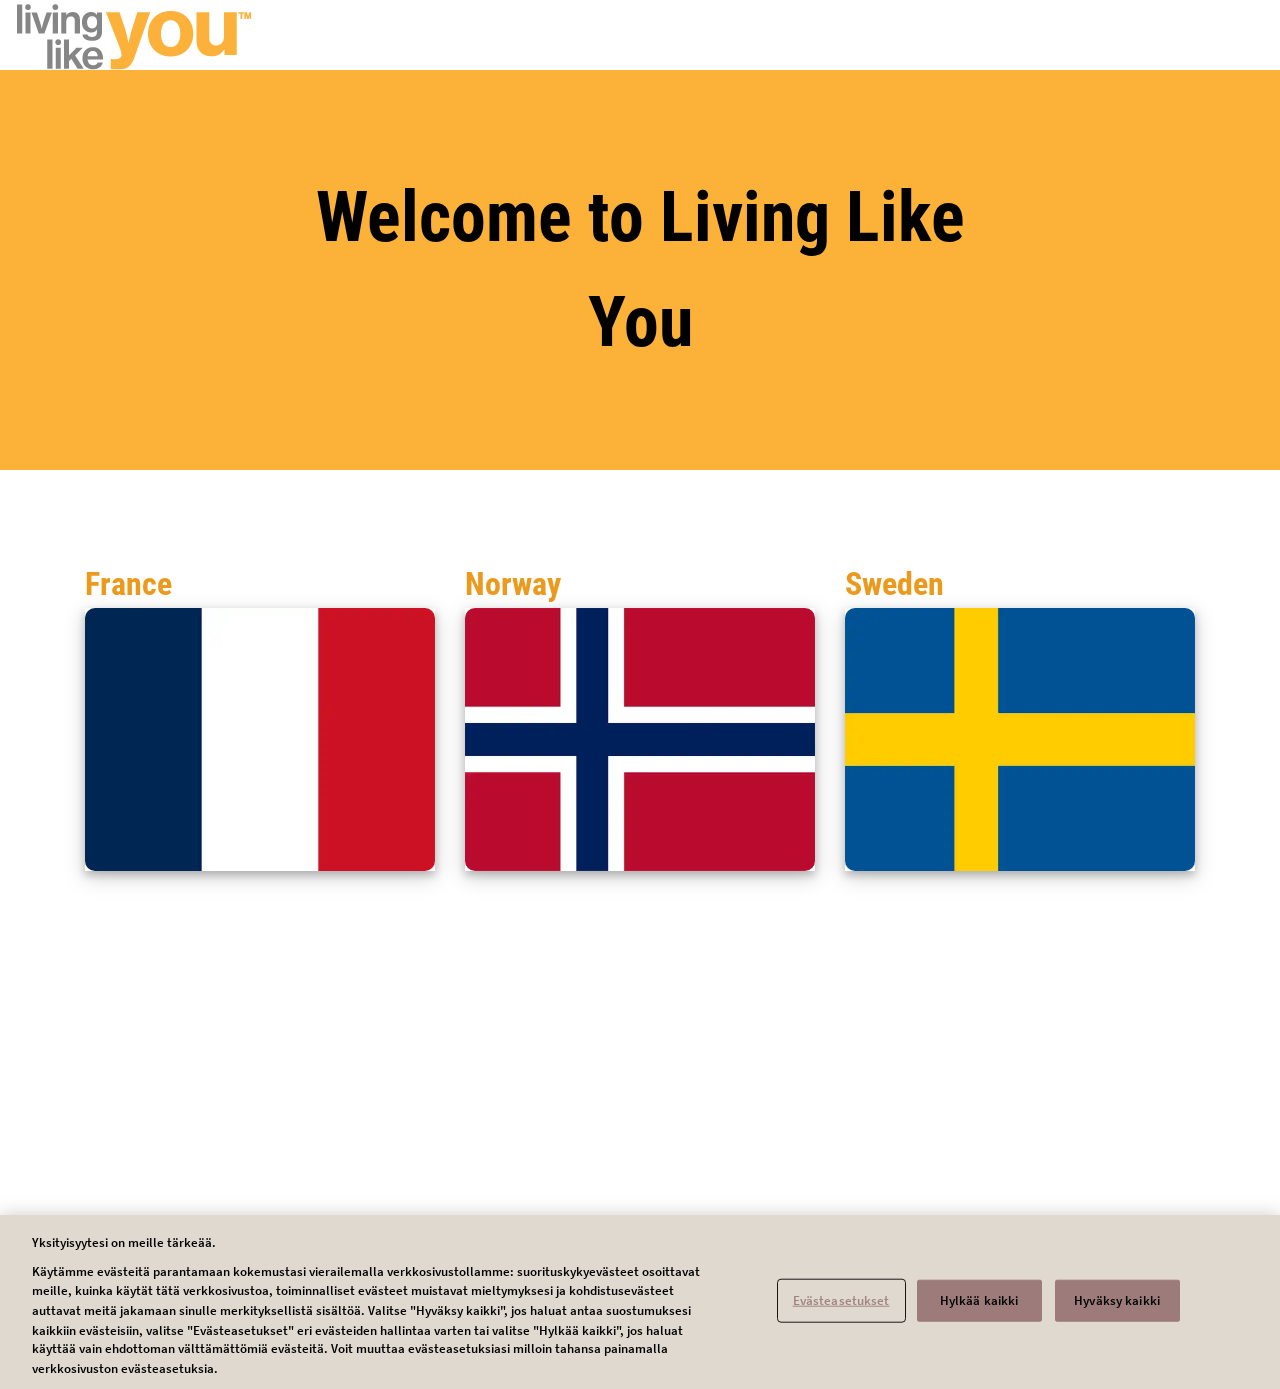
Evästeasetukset (841, 1300)
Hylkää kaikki (979, 1300)
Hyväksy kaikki (1117, 1300)
